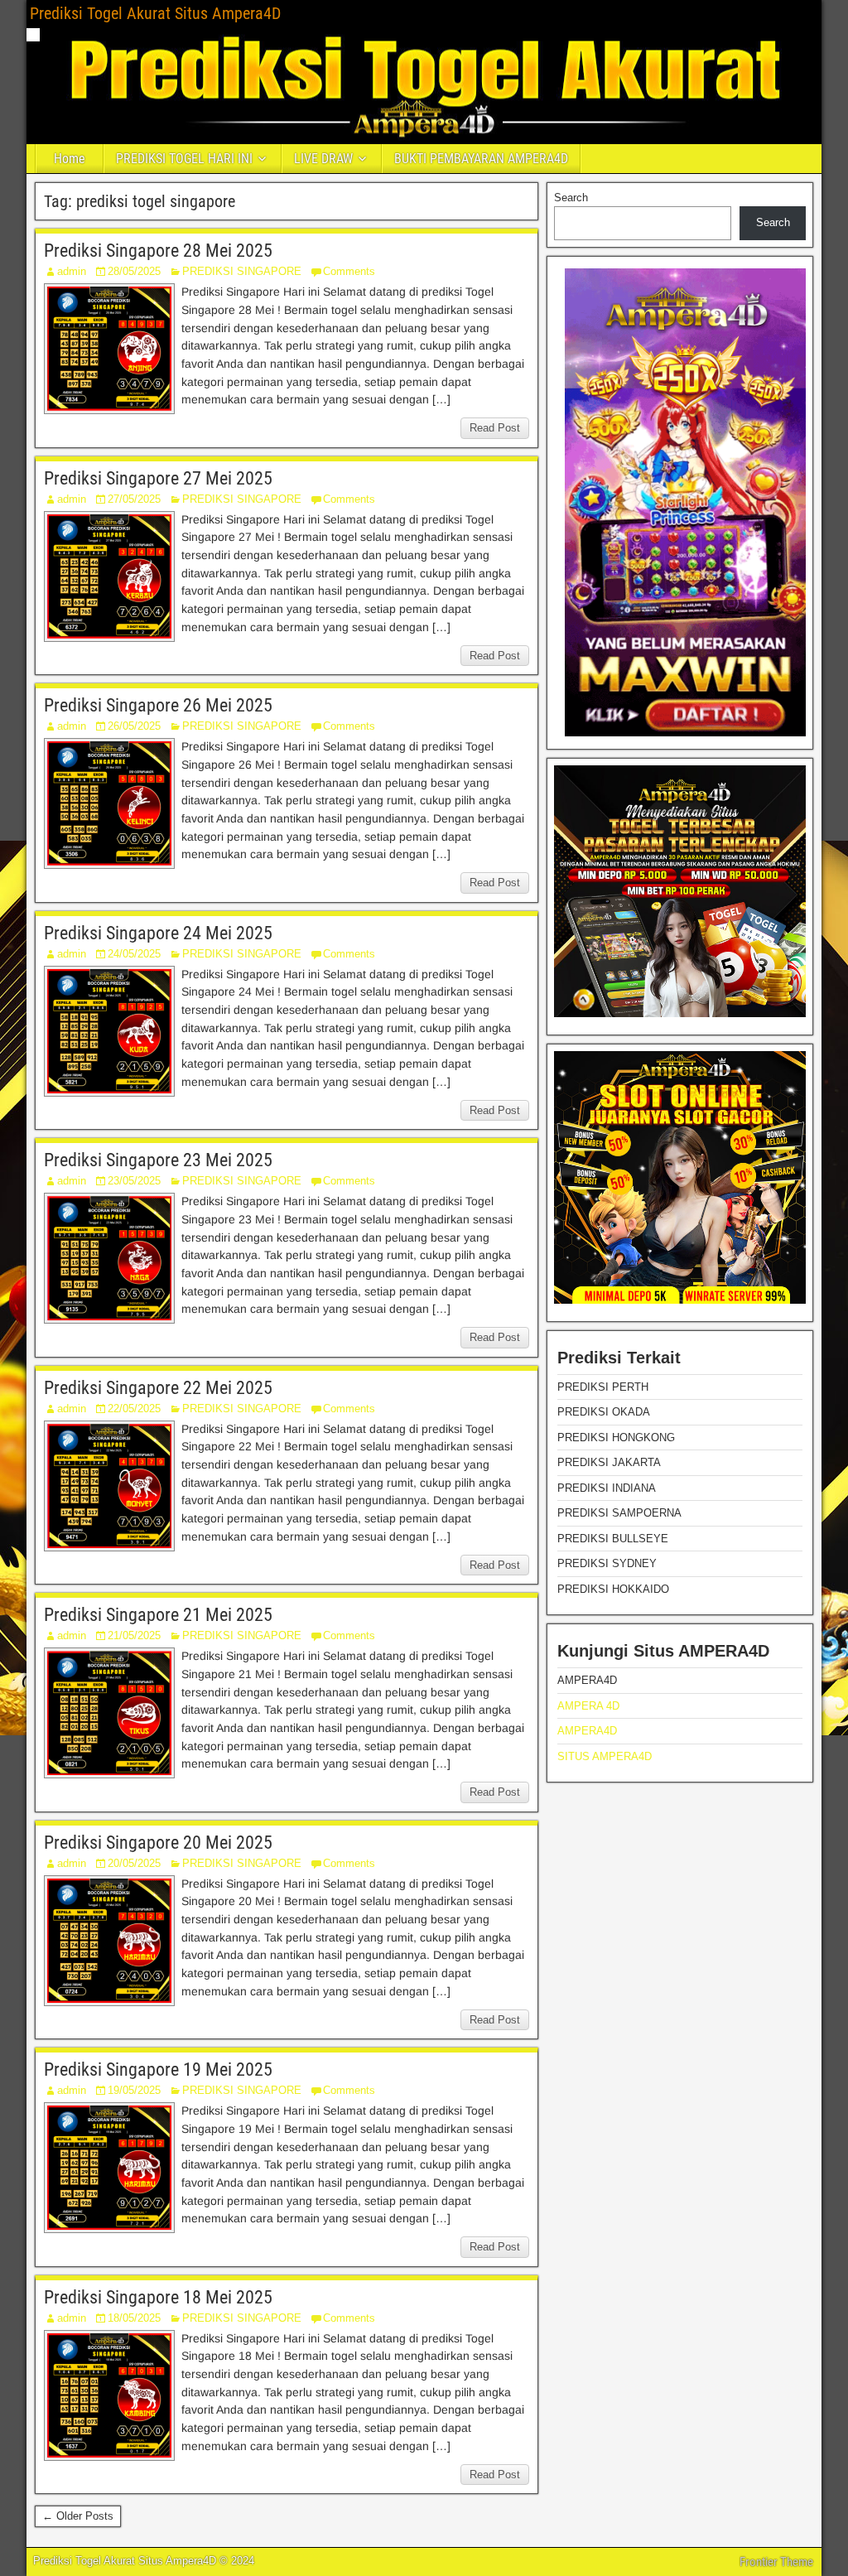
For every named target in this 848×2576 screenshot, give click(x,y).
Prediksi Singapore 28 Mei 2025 (158, 251)
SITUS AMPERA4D (605, 1756)
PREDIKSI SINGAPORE (242, 271)
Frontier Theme (776, 2562)
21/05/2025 (134, 1635)
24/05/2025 (134, 954)
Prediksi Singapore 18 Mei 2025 (158, 2297)
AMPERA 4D (588, 1706)
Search (571, 198)
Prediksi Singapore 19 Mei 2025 (158, 2069)
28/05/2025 (134, 271)
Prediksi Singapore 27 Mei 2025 (158, 478)
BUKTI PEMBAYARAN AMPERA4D (481, 159)
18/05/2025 (134, 2318)
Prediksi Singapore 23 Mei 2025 (158, 1160)
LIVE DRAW (323, 159)
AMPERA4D (587, 1731)
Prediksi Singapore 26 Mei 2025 (158, 705)
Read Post (495, 428)
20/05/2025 (134, 1863)
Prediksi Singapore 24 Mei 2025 (158, 933)
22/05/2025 (134, 1409)
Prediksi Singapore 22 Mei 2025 (158, 1388)
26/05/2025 (134, 726)
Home (70, 159)
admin (72, 271)
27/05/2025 (134, 499)
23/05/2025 (134, 1181)
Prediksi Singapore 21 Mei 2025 (158, 1615)
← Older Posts (78, 2516)
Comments (349, 271)
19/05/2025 (134, 2090)
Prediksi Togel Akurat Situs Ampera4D (155, 13)
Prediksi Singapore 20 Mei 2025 (158, 1843)
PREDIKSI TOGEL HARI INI (184, 159)
